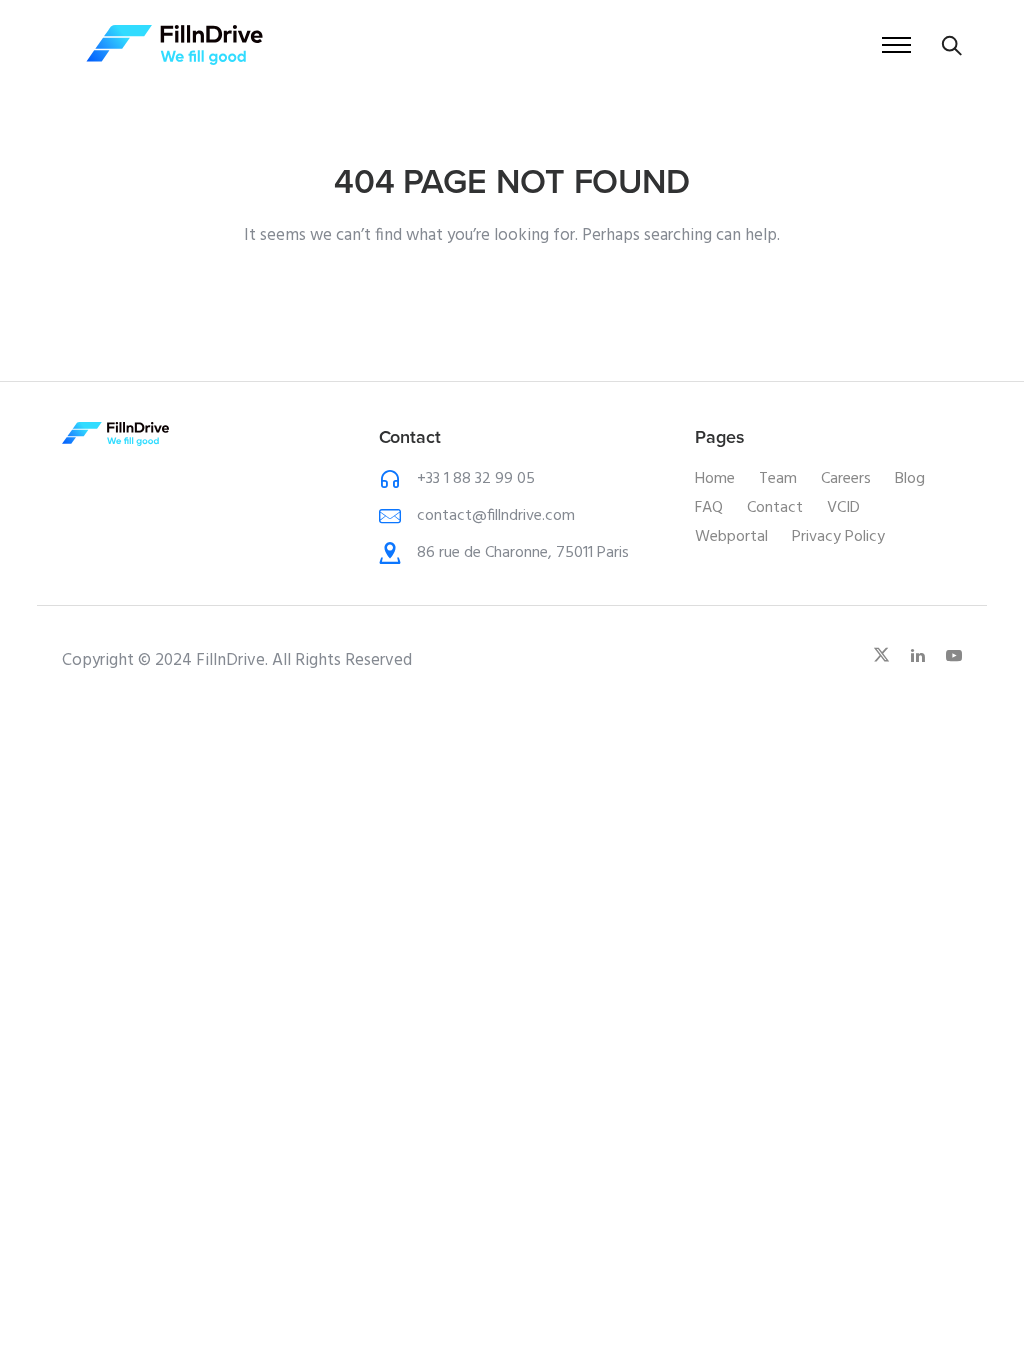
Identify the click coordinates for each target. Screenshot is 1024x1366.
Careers (846, 479)
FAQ (709, 508)
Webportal (731, 537)
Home (715, 479)
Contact (775, 508)
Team (778, 479)
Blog (910, 479)
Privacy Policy (838, 537)
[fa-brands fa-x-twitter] (884, 655)
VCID (843, 508)
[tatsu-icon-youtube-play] (954, 656)
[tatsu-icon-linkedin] (921, 656)
